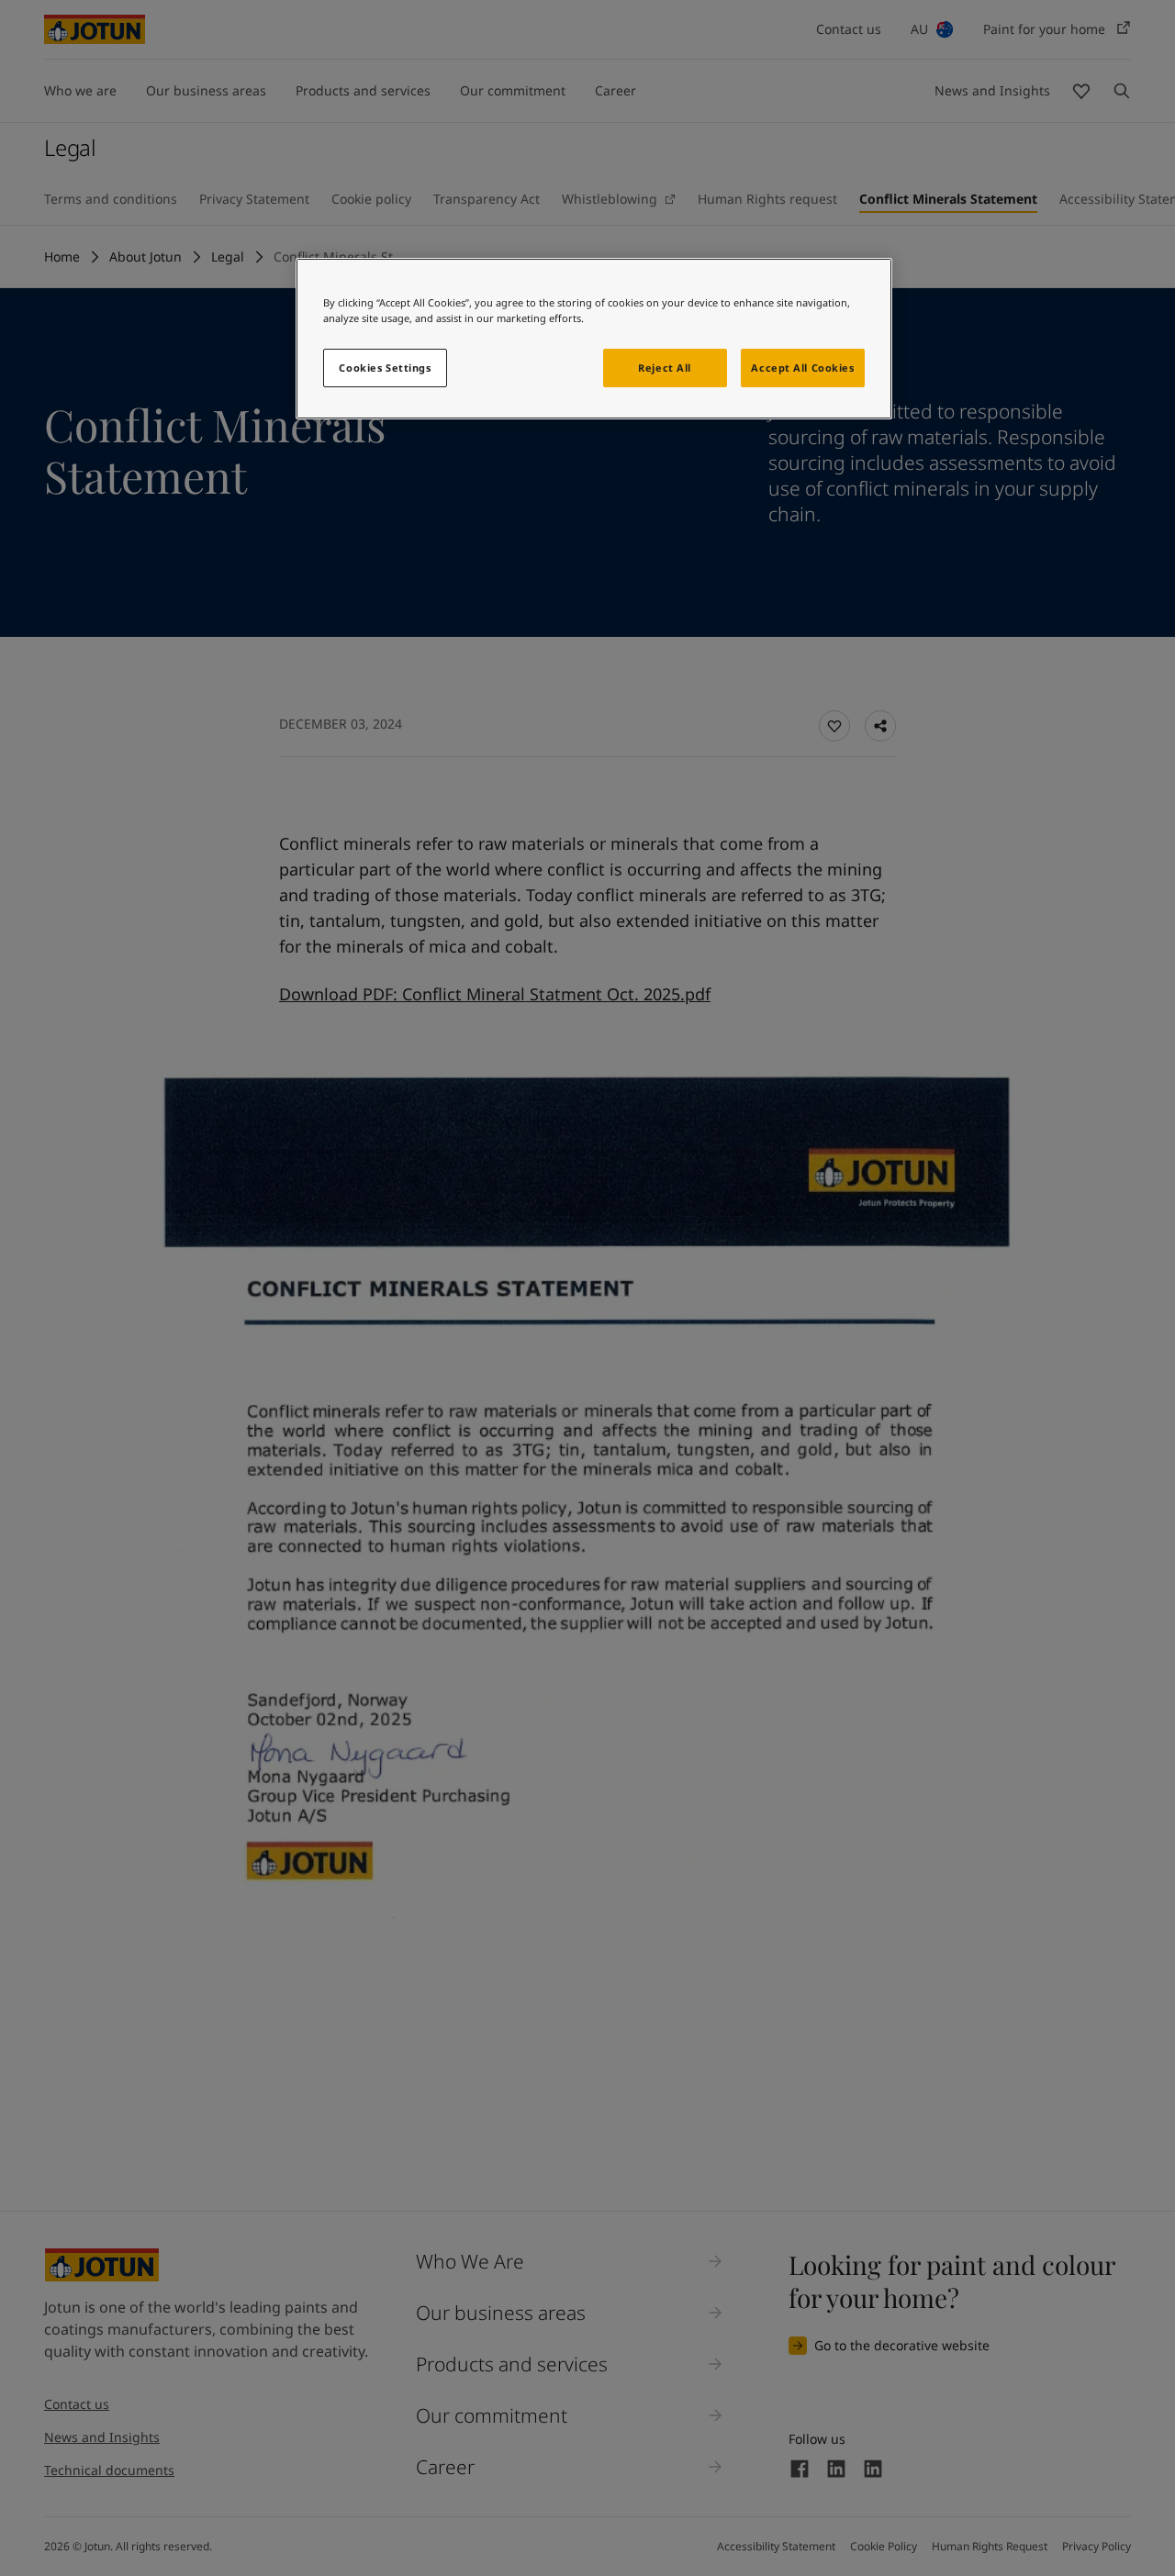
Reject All (665, 368)
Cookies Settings (385, 368)
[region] (594, 339)
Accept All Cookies (802, 368)
